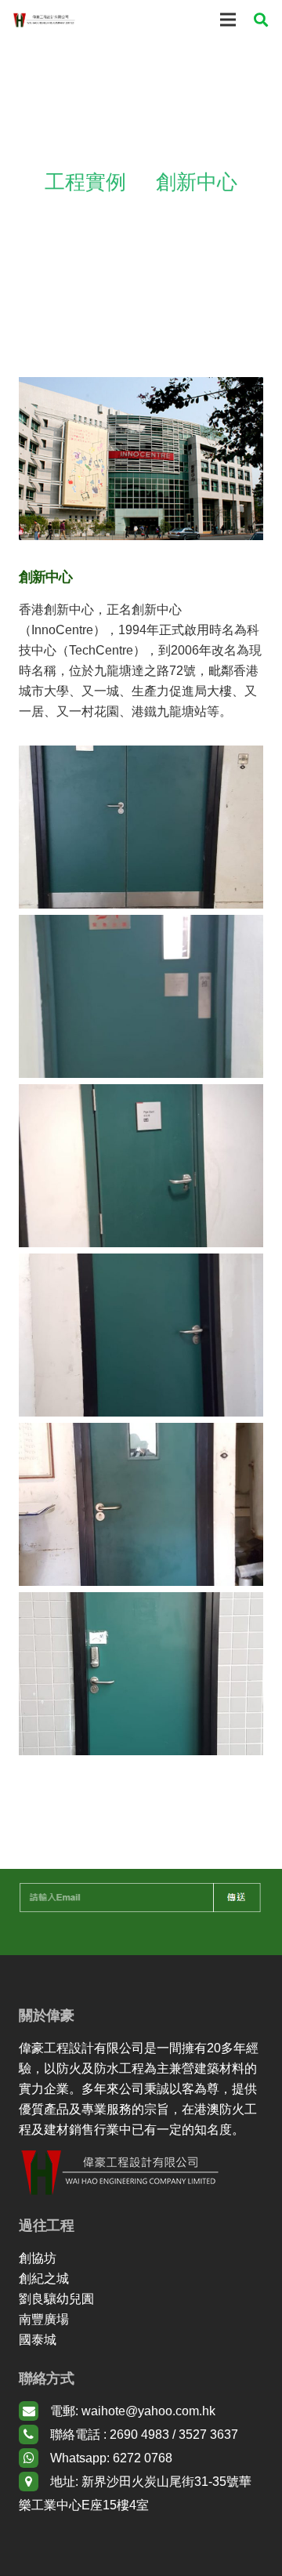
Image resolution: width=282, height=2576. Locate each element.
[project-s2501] (141, 1504)
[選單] (228, 20)
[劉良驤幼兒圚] (141, 2299)
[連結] (44, 20)
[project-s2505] (141, 827)
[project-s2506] (141, 1674)
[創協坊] (141, 2259)
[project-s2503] (141, 1166)
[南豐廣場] (141, 2320)
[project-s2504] (141, 996)
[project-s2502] (141, 1335)
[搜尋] (261, 20)
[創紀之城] (141, 2279)
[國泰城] (141, 2340)
